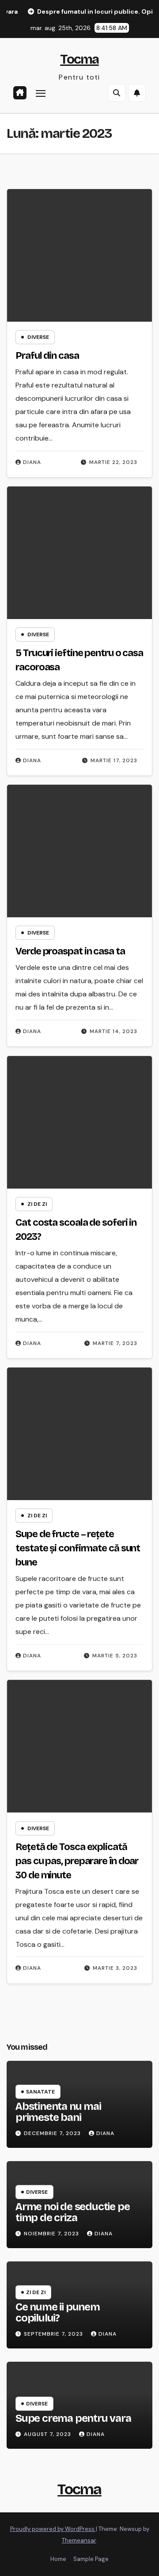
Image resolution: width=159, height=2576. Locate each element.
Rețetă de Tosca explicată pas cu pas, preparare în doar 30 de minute (77, 1861)
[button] (117, 93)
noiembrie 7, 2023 (52, 2234)
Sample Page (91, 2559)
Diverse (38, 337)
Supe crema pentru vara (73, 2418)
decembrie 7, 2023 (53, 2133)
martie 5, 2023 (115, 1656)
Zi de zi (37, 1204)
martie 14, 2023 (114, 1031)
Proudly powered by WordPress (53, 2529)
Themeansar (79, 2540)
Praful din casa (47, 356)
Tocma (79, 59)
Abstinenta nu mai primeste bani (58, 2112)
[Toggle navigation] (41, 93)
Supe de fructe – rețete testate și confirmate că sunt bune (78, 1548)
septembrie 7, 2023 (54, 2334)
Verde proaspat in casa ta (70, 951)
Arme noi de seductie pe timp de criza (72, 2212)
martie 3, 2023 (115, 1968)
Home (58, 2559)
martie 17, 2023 (114, 760)
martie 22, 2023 (113, 462)
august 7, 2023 (48, 2434)
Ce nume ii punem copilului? (58, 2312)
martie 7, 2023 (115, 1343)
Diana (32, 462)
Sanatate (40, 2092)
